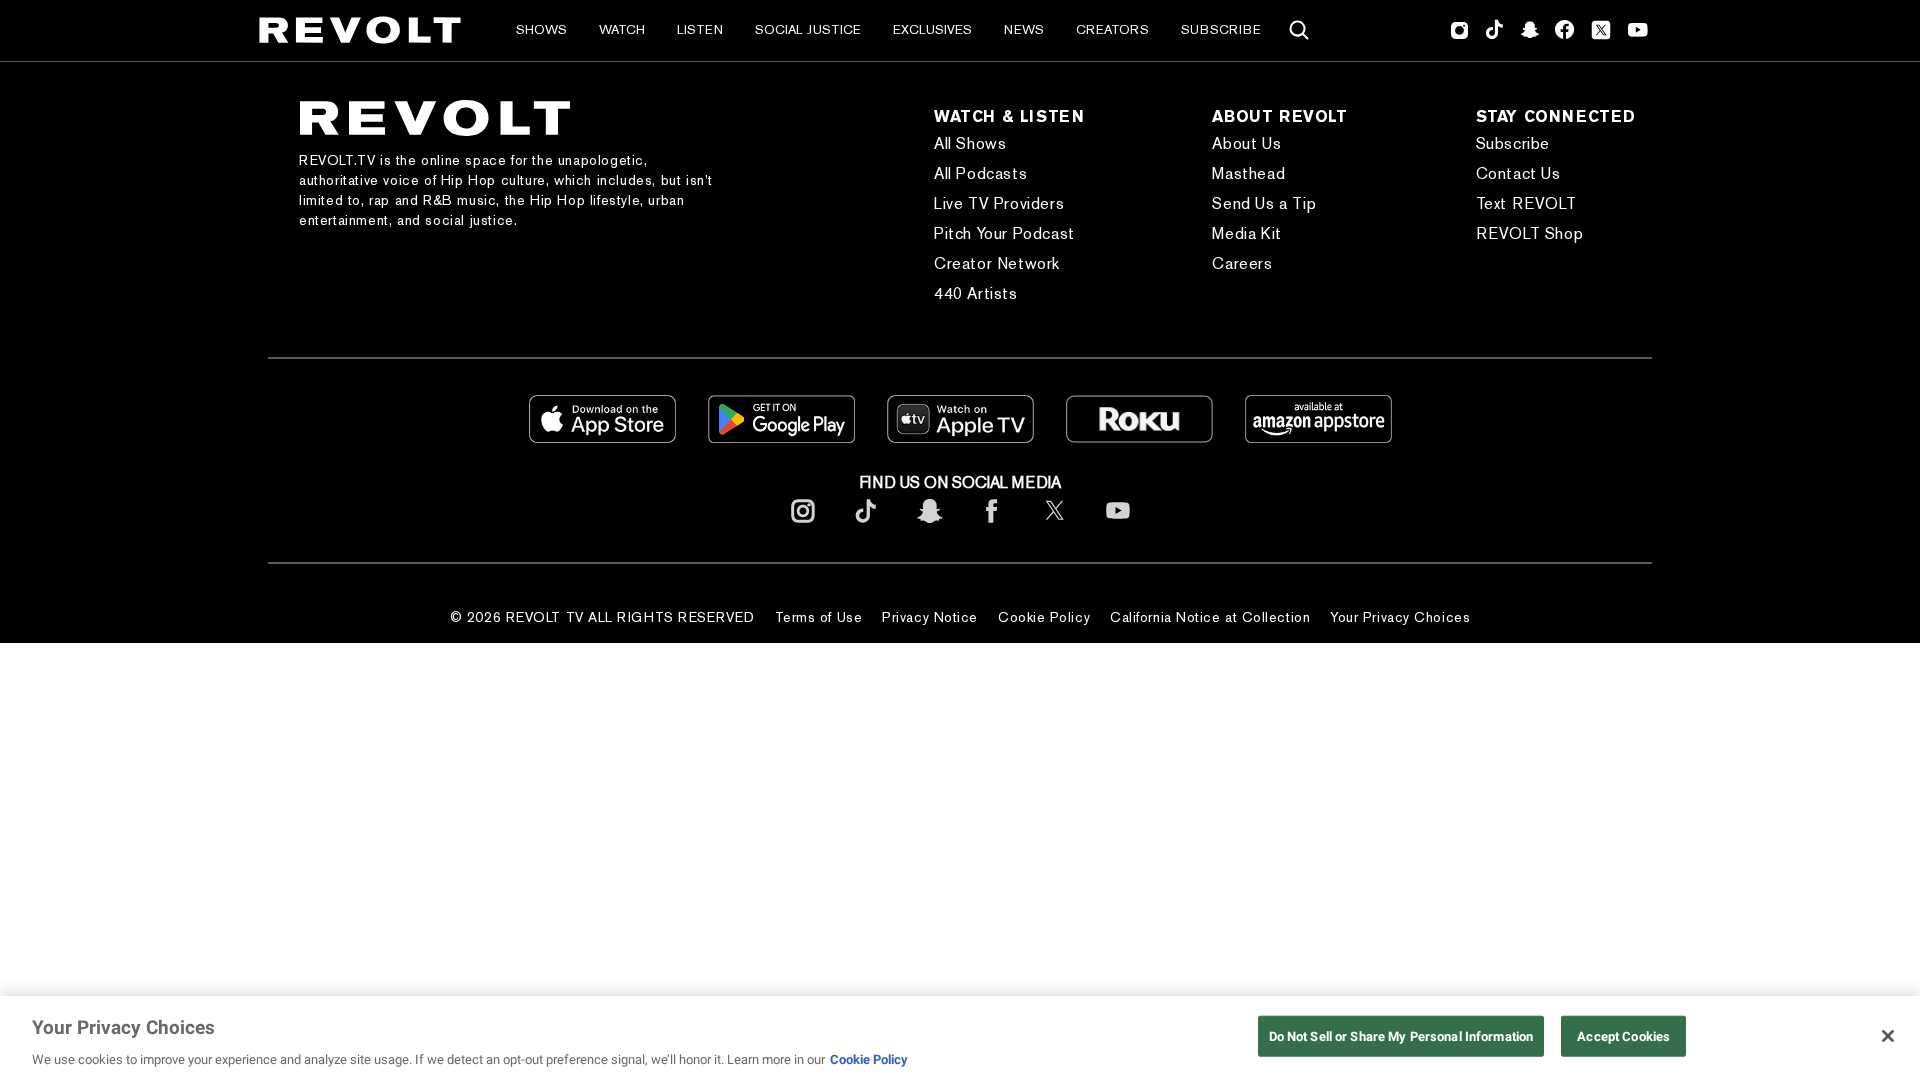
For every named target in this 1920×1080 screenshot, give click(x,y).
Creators (1112, 29)
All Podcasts (980, 173)
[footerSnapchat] (929, 526)
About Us (1246, 143)
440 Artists (976, 293)
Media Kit (1246, 233)
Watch (622, 29)
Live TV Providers (999, 203)
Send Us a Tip (1264, 203)
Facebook (1564, 30)
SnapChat (1529, 30)
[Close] (1888, 1036)
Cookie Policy (1044, 617)
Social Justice (808, 29)
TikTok (1494, 30)
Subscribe (1221, 29)
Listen (700, 29)
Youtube (1638, 32)
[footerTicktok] (866, 526)
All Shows (970, 143)
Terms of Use (819, 617)
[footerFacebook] (992, 526)
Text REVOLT (1526, 203)
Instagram (1460, 30)
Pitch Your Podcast (1004, 233)
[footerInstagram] (803, 526)
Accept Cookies (1623, 1035)
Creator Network (997, 263)
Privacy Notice (930, 617)
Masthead (1248, 173)
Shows (541, 29)
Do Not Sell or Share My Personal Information (1401, 1035)
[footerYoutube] (1118, 526)
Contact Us (1518, 173)
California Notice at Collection (1210, 617)
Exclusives (932, 29)
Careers (1242, 263)
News (1024, 29)
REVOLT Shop (1530, 233)
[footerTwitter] (1055, 526)
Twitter (1601, 30)
